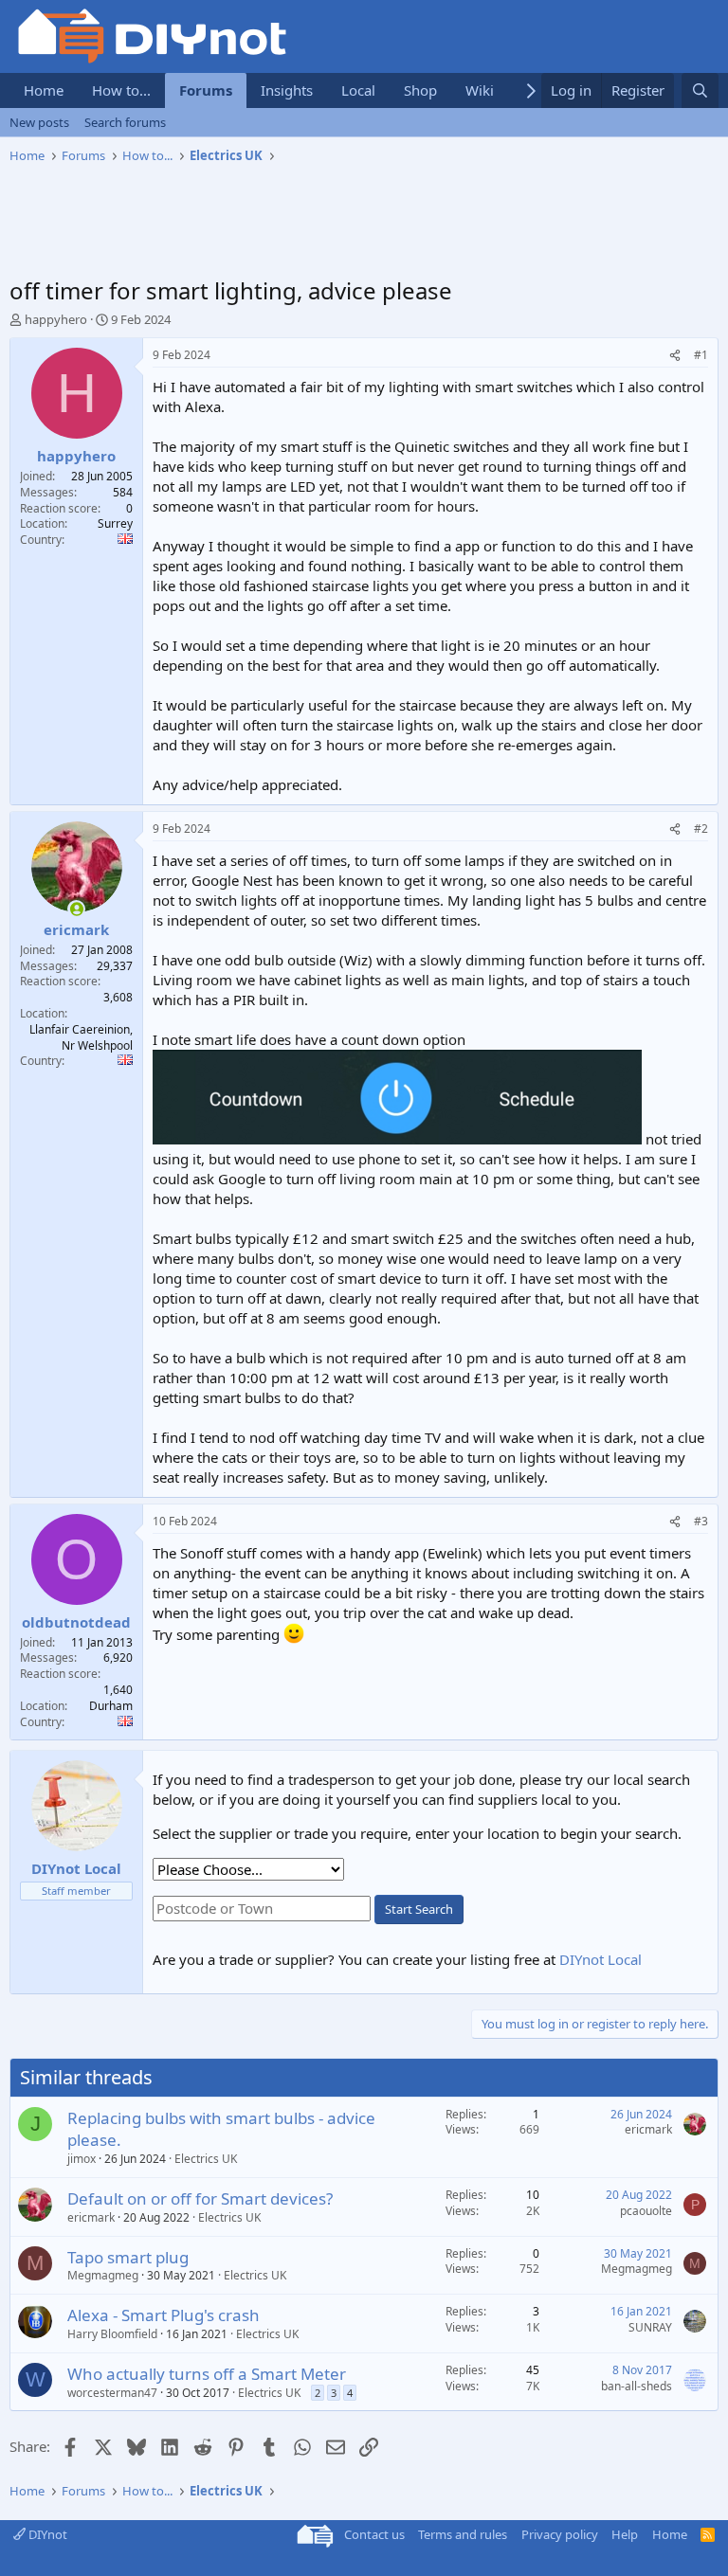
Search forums (125, 122)
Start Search (419, 1909)
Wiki (480, 90)
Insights (287, 90)
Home (44, 90)
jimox (82, 2159)
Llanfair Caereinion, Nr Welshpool (81, 1037)
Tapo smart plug (128, 2257)
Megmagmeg (103, 2275)
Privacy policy (560, 2534)
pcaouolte (646, 2211)
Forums (206, 90)
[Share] (675, 356)
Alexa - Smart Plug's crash (164, 2315)
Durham (111, 1706)
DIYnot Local (601, 1959)
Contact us (374, 2534)
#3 (701, 1521)
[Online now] (76, 909)
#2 (701, 829)
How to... (121, 90)
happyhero (56, 319)
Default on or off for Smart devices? (200, 2198)
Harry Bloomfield (112, 2334)
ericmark (648, 2129)
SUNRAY (650, 2327)
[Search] (700, 90)
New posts (39, 122)
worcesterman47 (112, 2393)
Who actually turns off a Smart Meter (207, 2374)
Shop (420, 90)
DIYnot (46, 2534)
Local (358, 90)
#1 (701, 355)
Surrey (115, 523)
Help (625, 2534)
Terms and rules (463, 2534)
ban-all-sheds (637, 2386)
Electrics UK (206, 2159)
